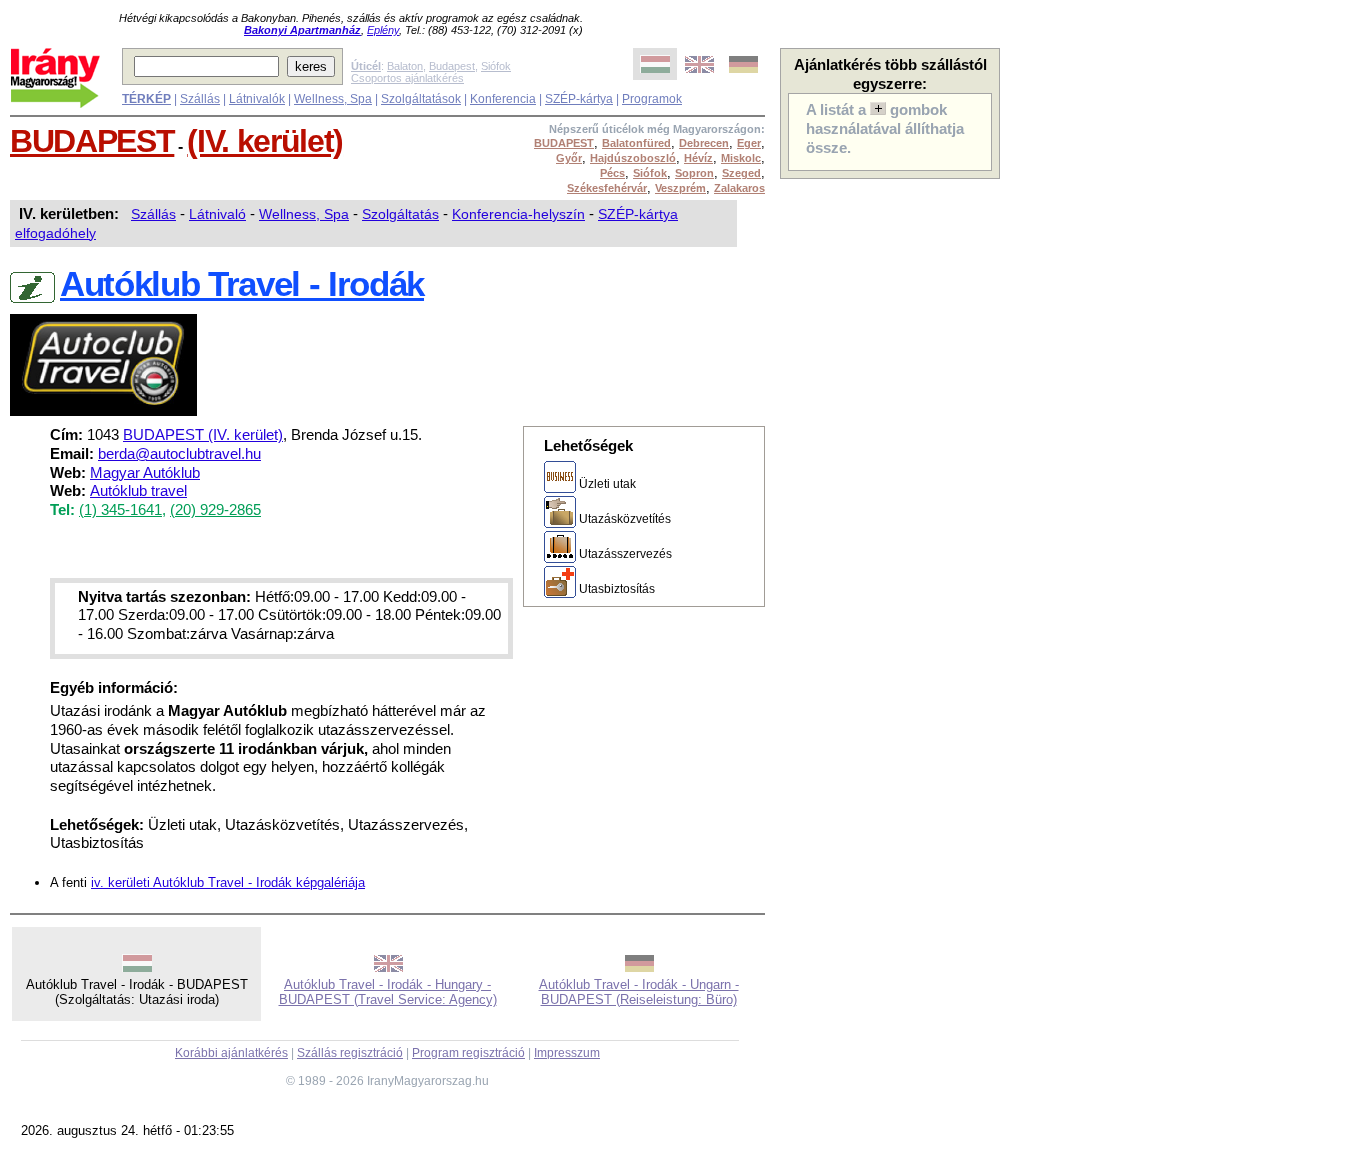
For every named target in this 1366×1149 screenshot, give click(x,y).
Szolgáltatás (400, 214)
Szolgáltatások (421, 99)
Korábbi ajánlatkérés (231, 1053)
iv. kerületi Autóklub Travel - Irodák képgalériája (228, 882)
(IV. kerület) (265, 141)
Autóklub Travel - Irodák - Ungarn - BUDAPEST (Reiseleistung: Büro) (639, 992)
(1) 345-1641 (120, 510)
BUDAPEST (92, 141)
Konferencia (503, 99)
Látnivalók (257, 99)
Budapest (452, 66)
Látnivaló (217, 214)
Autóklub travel (138, 491)
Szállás (200, 99)
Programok (652, 99)
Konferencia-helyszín (518, 214)
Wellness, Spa (333, 99)
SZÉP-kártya (579, 99)
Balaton (405, 66)
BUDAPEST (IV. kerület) (203, 435)
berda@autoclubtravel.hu (179, 454)
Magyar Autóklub (145, 473)
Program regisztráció (468, 1053)
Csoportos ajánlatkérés (407, 78)
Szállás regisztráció (350, 1053)
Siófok (496, 66)
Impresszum (567, 1053)
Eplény (383, 30)
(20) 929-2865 (215, 510)
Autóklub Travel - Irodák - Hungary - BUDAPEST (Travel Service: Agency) (388, 992)
